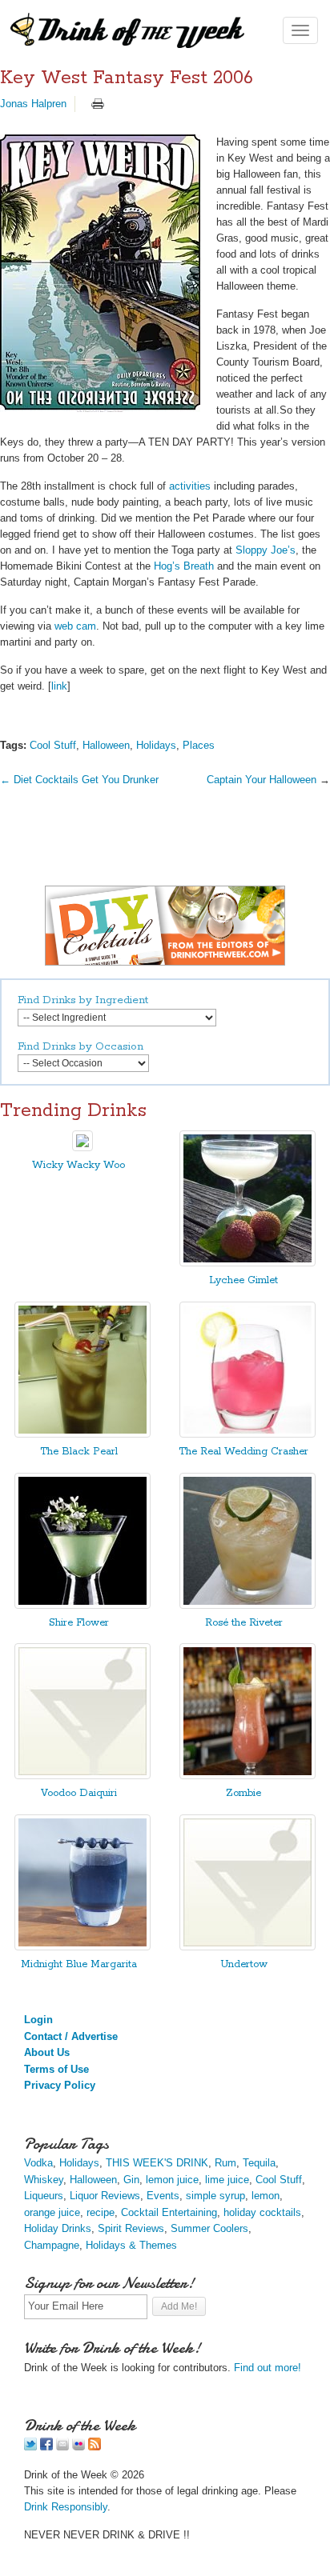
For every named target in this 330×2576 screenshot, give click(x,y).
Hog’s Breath (184, 566)
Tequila (259, 2163)
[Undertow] (247, 1947)
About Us (47, 2052)
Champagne (52, 2245)
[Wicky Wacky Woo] (82, 1148)
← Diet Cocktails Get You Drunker (79, 780)
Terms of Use (56, 2069)
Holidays (156, 745)
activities (190, 486)
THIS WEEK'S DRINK (157, 2163)
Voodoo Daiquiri (79, 1793)
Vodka (38, 2163)
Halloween (106, 745)
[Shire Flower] (82, 1605)
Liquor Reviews (105, 2196)
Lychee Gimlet (243, 1280)
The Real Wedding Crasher (243, 1452)
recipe (101, 2212)
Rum (225, 2163)
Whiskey (44, 2180)
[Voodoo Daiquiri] (82, 1776)
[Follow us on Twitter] (30, 2447)
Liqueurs (44, 2196)
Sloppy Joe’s (266, 550)
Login (38, 2020)
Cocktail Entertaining (169, 2212)
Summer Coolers (209, 2228)
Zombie (243, 1793)
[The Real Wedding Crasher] (247, 1434)
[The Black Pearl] (82, 1434)
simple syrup (215, 2196)
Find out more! (268, 2368)
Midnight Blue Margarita (79, 1964)
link (59, 686)
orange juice (52, 2212)
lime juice (227, 2180)
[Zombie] (247, 1776)
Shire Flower (79, 1623)
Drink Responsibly (66, 2507)
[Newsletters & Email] (62, 2447)
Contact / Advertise (71, 2036)
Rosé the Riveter (244, 1623)
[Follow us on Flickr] (78, 2447)
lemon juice (172, 2180)
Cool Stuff (53, 745)
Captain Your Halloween (262, 780)
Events (163, 2196)
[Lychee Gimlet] (247, 1263)
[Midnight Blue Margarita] (82, 1947)
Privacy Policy (60, 2085)
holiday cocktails (262, 2212)
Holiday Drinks (58, 2228)
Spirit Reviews (131, 2228)
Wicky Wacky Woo (78, 1165)
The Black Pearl (79, 1452)
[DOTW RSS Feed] (95, 2447)
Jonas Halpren (33, 104)
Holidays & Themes (131, 2245)
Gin (131, 2180)
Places (199, 745)
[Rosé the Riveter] (247, 1605)
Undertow (244, 1964)
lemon (266, 2196)
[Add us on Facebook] (46, 2447)
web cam (75, 626)
